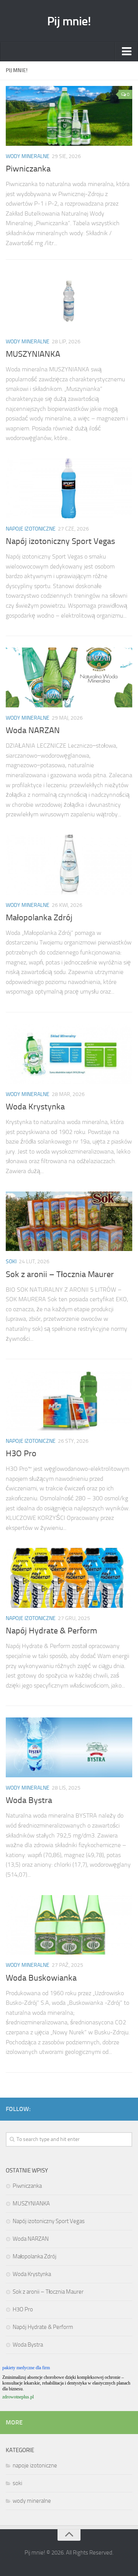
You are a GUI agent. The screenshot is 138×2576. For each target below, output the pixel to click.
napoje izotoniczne (31, 529)
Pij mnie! (69, 21)
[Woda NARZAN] (69, 677)
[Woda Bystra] (69, 1747)
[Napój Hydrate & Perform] (69, 1578)
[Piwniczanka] (69, 116)
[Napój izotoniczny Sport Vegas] (69, 488)
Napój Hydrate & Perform (51, 1631)
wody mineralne (28, 156)
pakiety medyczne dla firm (26, 2368)
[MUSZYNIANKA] (69, 301)
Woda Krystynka (35, 1107)
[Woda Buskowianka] (69, 1925)
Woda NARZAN (33, 730)
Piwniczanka (28, 169)
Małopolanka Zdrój (39, 918)
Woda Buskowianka (41, 1978)
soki (11, 1262)
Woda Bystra (29, 1800)
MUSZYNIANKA (33, 354)
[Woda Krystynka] (69, 1054)
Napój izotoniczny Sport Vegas (60, 541)
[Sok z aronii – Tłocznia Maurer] (69, 1221)
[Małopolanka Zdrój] (69, 865)
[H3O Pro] (69, 1401)
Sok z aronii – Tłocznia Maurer (60, 1274)
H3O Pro (21, 1454)
